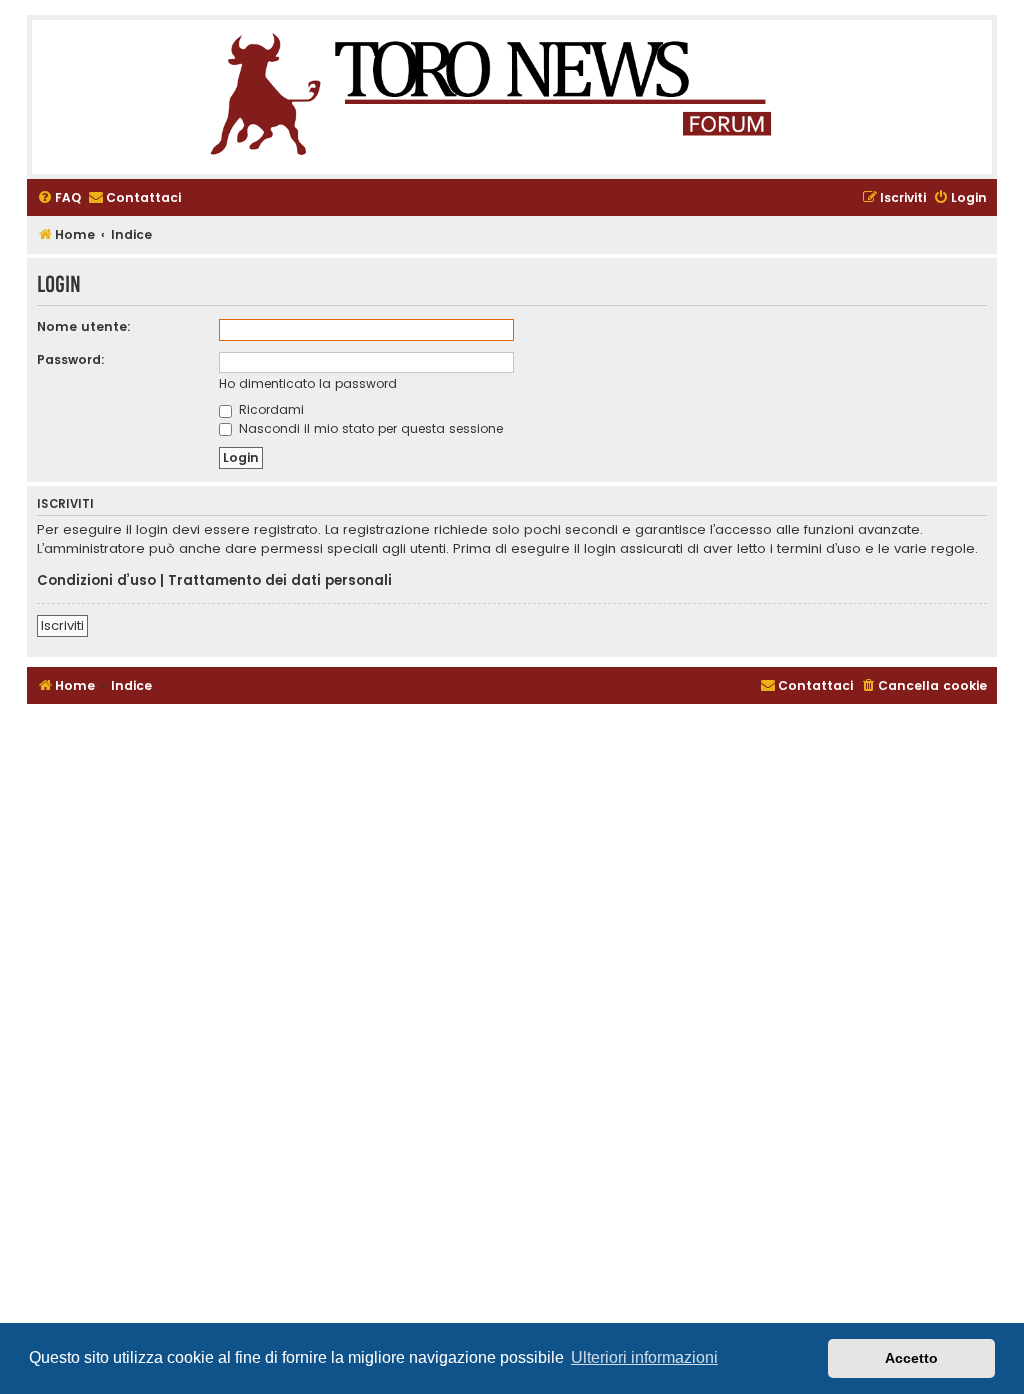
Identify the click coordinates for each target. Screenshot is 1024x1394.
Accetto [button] (911, 1358)
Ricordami (269, 409)
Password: (71, 359)
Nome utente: (84, 326)
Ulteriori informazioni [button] (644, 1357)
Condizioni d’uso (96, 581)
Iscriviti (62, 625)
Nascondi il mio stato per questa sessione (369, 428)
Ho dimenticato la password (308, 383)
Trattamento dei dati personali (280, 581)
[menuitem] (59, 198)
